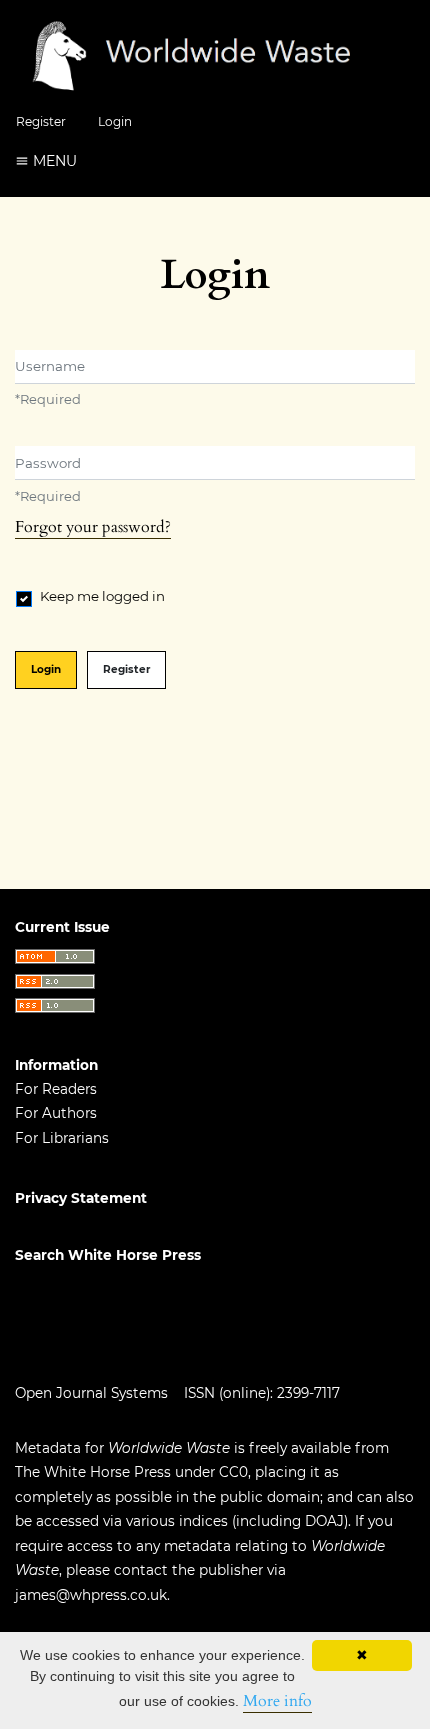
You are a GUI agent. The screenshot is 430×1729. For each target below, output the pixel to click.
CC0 (233, 1472)
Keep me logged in (102, 596)
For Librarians (62, 1138)
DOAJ (324, 1521)
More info (277, 1701)
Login (115, 121)
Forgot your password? (93, 527)
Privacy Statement (81, 1198)
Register (41, 121)
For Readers (56, 1089)
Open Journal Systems (91, 1393)
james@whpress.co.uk (91, 1595)
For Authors (56, 1113)
